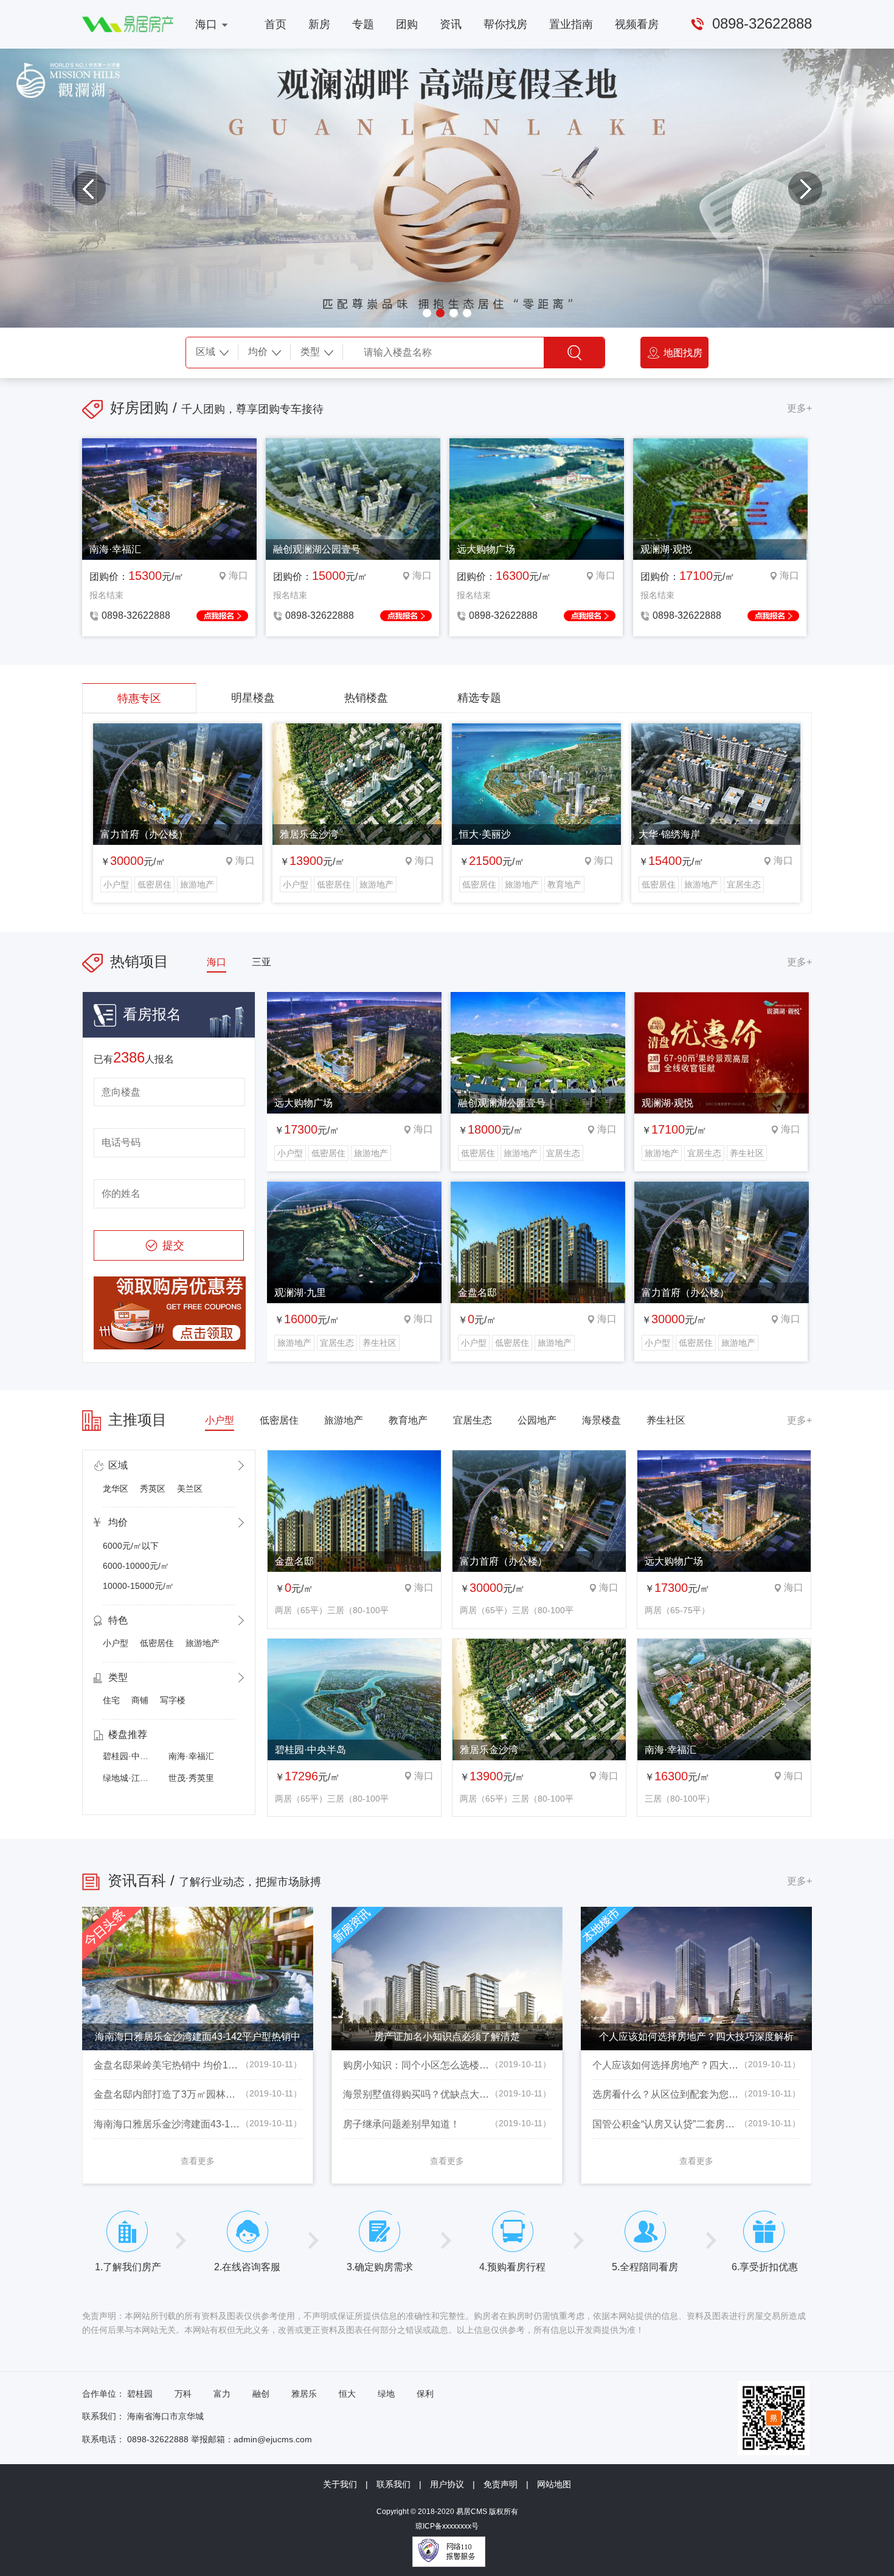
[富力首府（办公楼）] (178, 731)
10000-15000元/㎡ (138, 1586)
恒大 (347, 2394)
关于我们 (340, 2484)
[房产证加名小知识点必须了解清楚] (447, 1914)
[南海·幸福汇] (724, 1646)
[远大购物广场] (354, 1000)
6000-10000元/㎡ (136, 1566)
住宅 (111, 1700)
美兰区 (190, 1489)
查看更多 (198, 2161)
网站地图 (554, 2484)
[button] (89, 188)
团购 (407, 24)
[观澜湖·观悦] (722, 1000)
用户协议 (447, 2484)
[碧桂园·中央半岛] (354, 1646)
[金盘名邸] (538, 1189)
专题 (363, 24)
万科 (183, 2394)
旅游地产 (203, 1643)
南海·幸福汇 (191, 1756)
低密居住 (157, 1643)
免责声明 (501, 2484)
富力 (222, 2394)
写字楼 (173, 1700)
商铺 (140, 1700)
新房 (319, 24)
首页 (275, 24)
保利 (425, 2394)
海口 (206, 24)
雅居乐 (304, 2394)
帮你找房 (505, 24)
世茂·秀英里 (191, 1778)
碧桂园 (140, 2394)
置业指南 (571, 24)
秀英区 (153, 1489)
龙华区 (116, 1489)
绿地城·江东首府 (134, 1778)
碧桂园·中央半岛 (134, 1756)
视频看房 (637, 24)
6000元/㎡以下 (131, 1546)
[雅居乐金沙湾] (357, 731)
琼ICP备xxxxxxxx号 (447, 2526)
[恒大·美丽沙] (536, 731)
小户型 (116, 1643)
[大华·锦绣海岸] (716, 731)
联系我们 (393, 2484)
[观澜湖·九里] (354, 1189)
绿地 (386, 2394)
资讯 (451, 24)
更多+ (799, 408)
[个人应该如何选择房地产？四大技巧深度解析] (696, 1914)
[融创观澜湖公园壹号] (538, 1000)
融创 (261, 2394)
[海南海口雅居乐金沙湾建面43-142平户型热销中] (198, 1914)
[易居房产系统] (128, 22)
